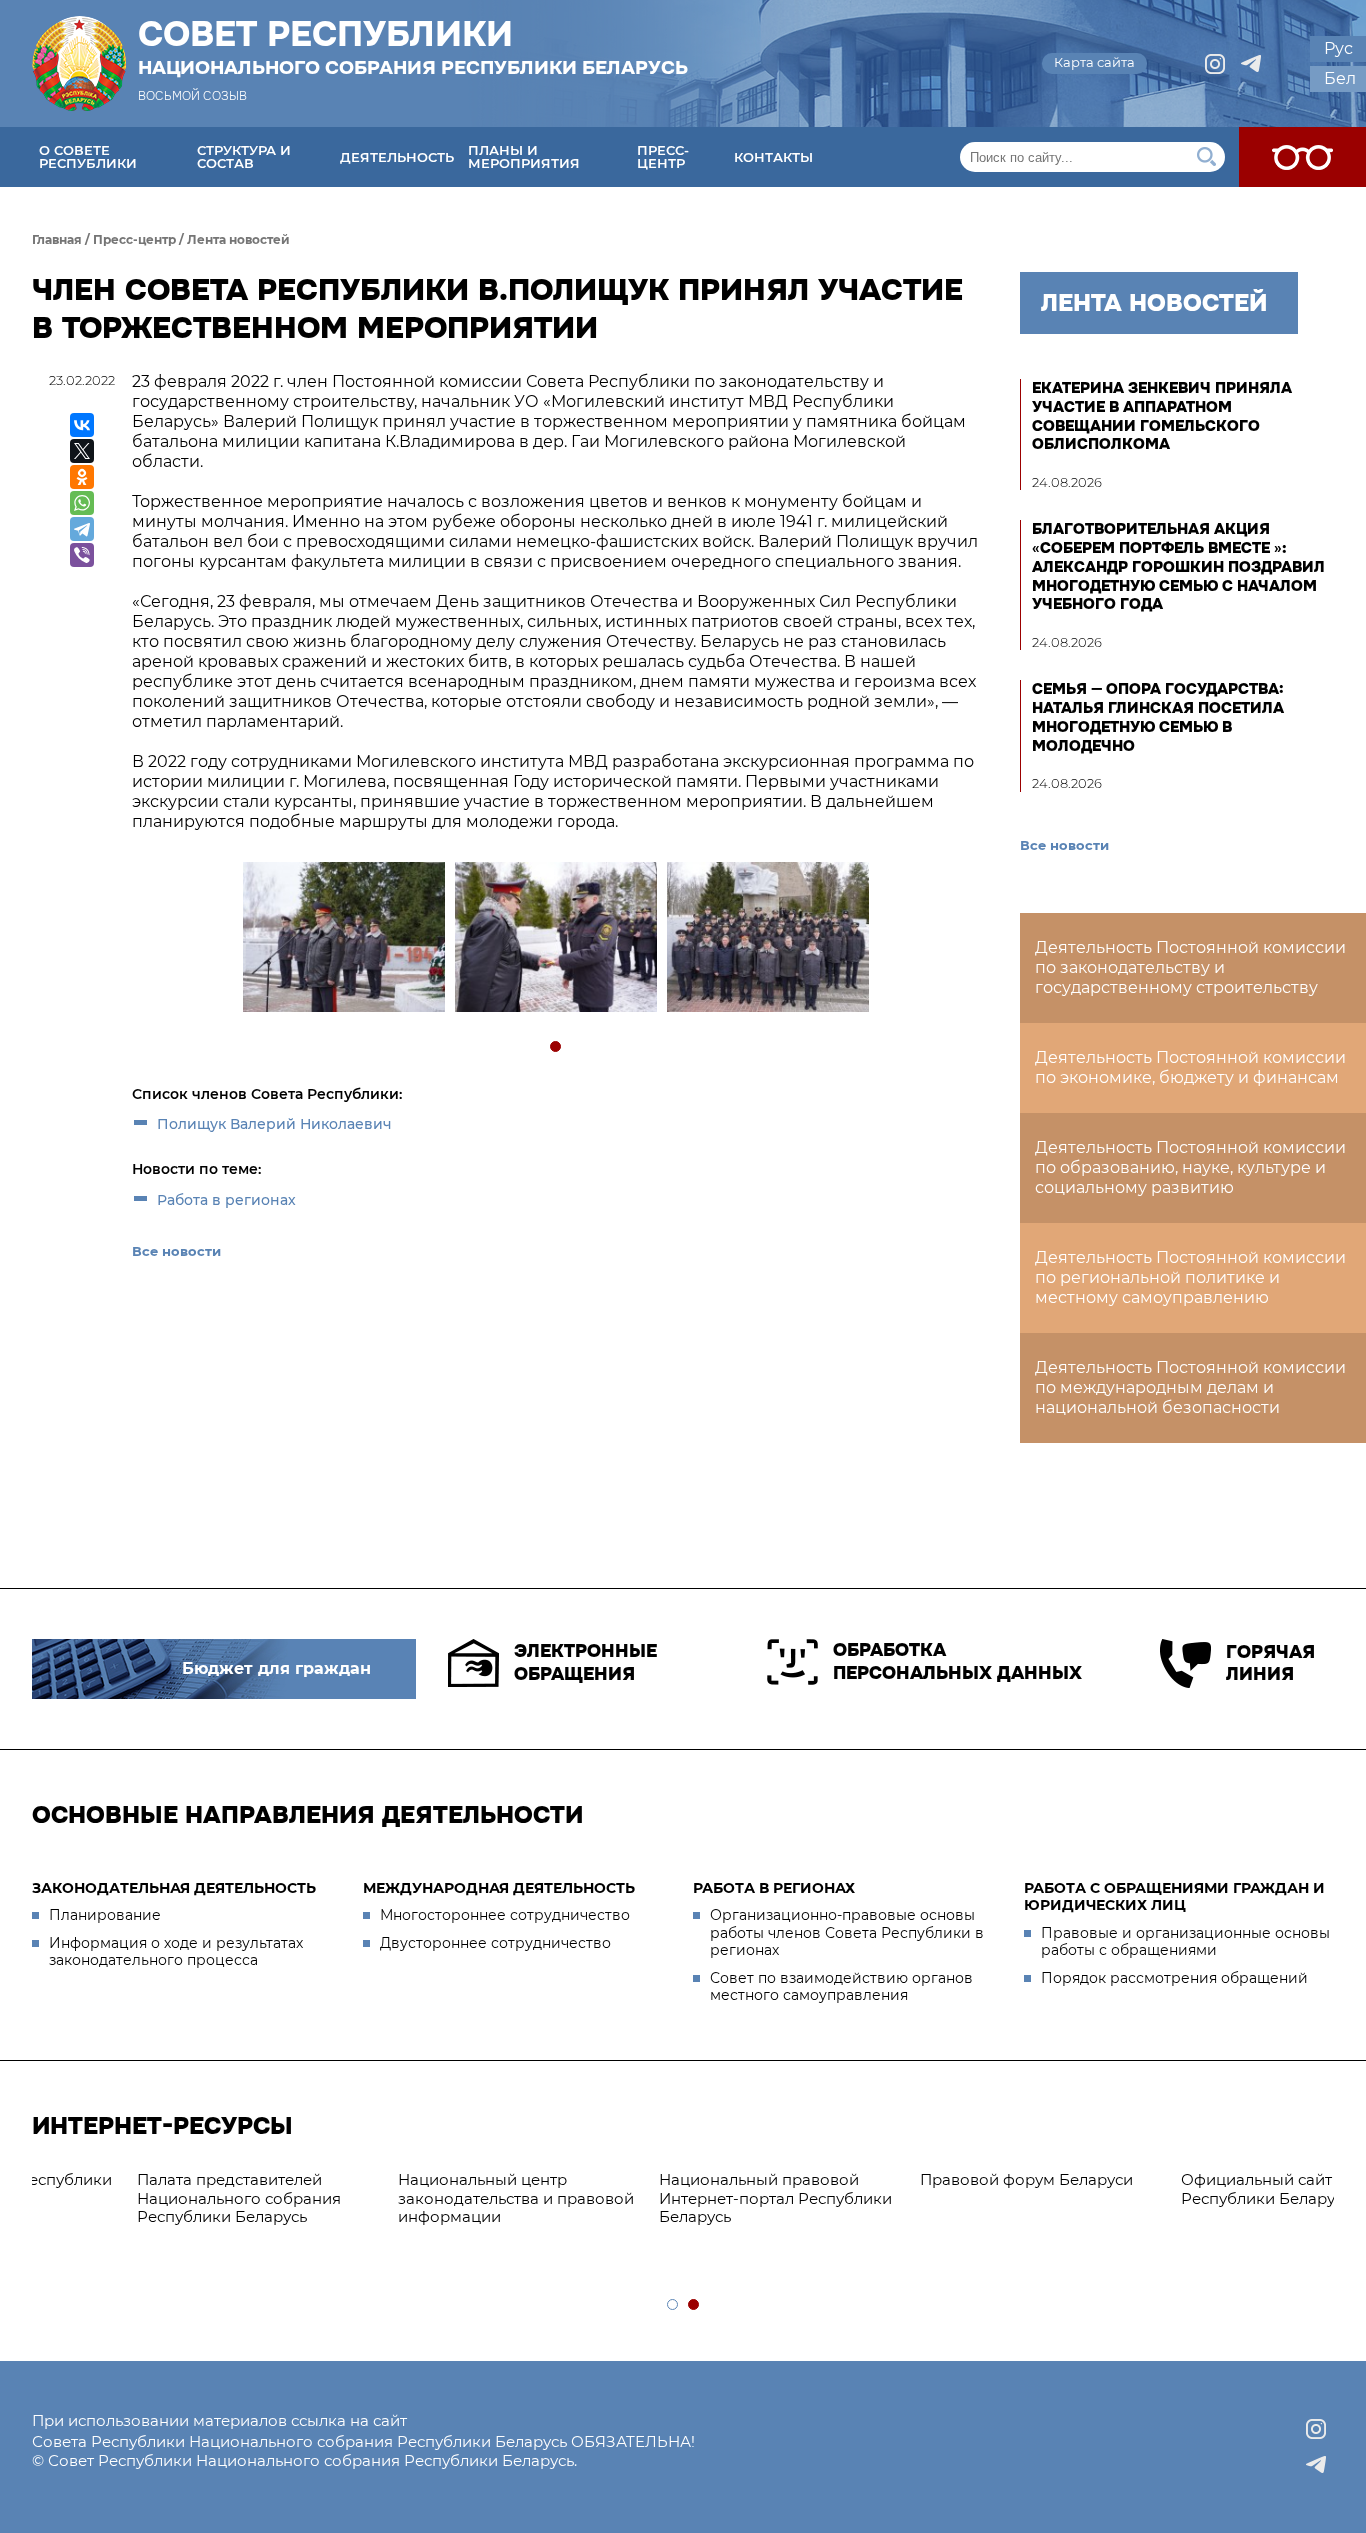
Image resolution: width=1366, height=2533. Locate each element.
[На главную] (79, 63)
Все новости (176, 1251)
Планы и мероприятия (524, 156)
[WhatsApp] (82, 503)
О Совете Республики (88, 156)
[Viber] (82, 555)
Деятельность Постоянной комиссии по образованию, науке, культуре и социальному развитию (1190, 1167)
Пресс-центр (663, 156)
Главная (57, 239)
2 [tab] (694, 2305)
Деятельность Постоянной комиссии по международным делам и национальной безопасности (1190, 1387)
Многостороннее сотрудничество (505, 1915)
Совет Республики (413, 47)
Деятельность (397, 157)
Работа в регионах (226, 1200)
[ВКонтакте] (82, 425)
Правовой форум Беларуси (670, 2179)
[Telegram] (82, 529)
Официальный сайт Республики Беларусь (910, 2189)
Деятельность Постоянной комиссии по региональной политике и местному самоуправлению (1190, 1277)
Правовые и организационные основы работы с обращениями (1185, 1942)
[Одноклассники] (82, 477)
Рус (1338, 48)
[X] (82, 451)
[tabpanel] (343, 939)
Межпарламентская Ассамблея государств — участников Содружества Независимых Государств (1184, 2207)
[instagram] (1215, 64)
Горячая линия (1270, 1663)
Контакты (773, 157)
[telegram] (1251, 64)
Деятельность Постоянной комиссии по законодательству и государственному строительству (1190, 967)
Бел (1340, 78)
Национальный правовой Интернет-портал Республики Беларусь (419, 2198)
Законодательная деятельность (174, 1888)
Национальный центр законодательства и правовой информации (160, 2198)
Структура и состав (244, 156)
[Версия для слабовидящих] (1302, 157)
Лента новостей (238, 239)
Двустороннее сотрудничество (495, 1943)
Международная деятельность (499, 1888)
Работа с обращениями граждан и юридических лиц (1174, 1897)
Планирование (105, 1915)
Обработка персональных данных (957, 1661)
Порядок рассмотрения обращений (1174, 1978)
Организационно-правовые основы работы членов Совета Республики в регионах (847, 1932)
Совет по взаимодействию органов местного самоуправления (841, 1987)
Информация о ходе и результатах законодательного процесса (176, 1952)
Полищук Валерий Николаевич (274, 1124)
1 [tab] (556, 1047)
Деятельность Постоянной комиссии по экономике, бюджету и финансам (1190, 1067)
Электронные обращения (585, 1662)
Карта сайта (1094, 62)
